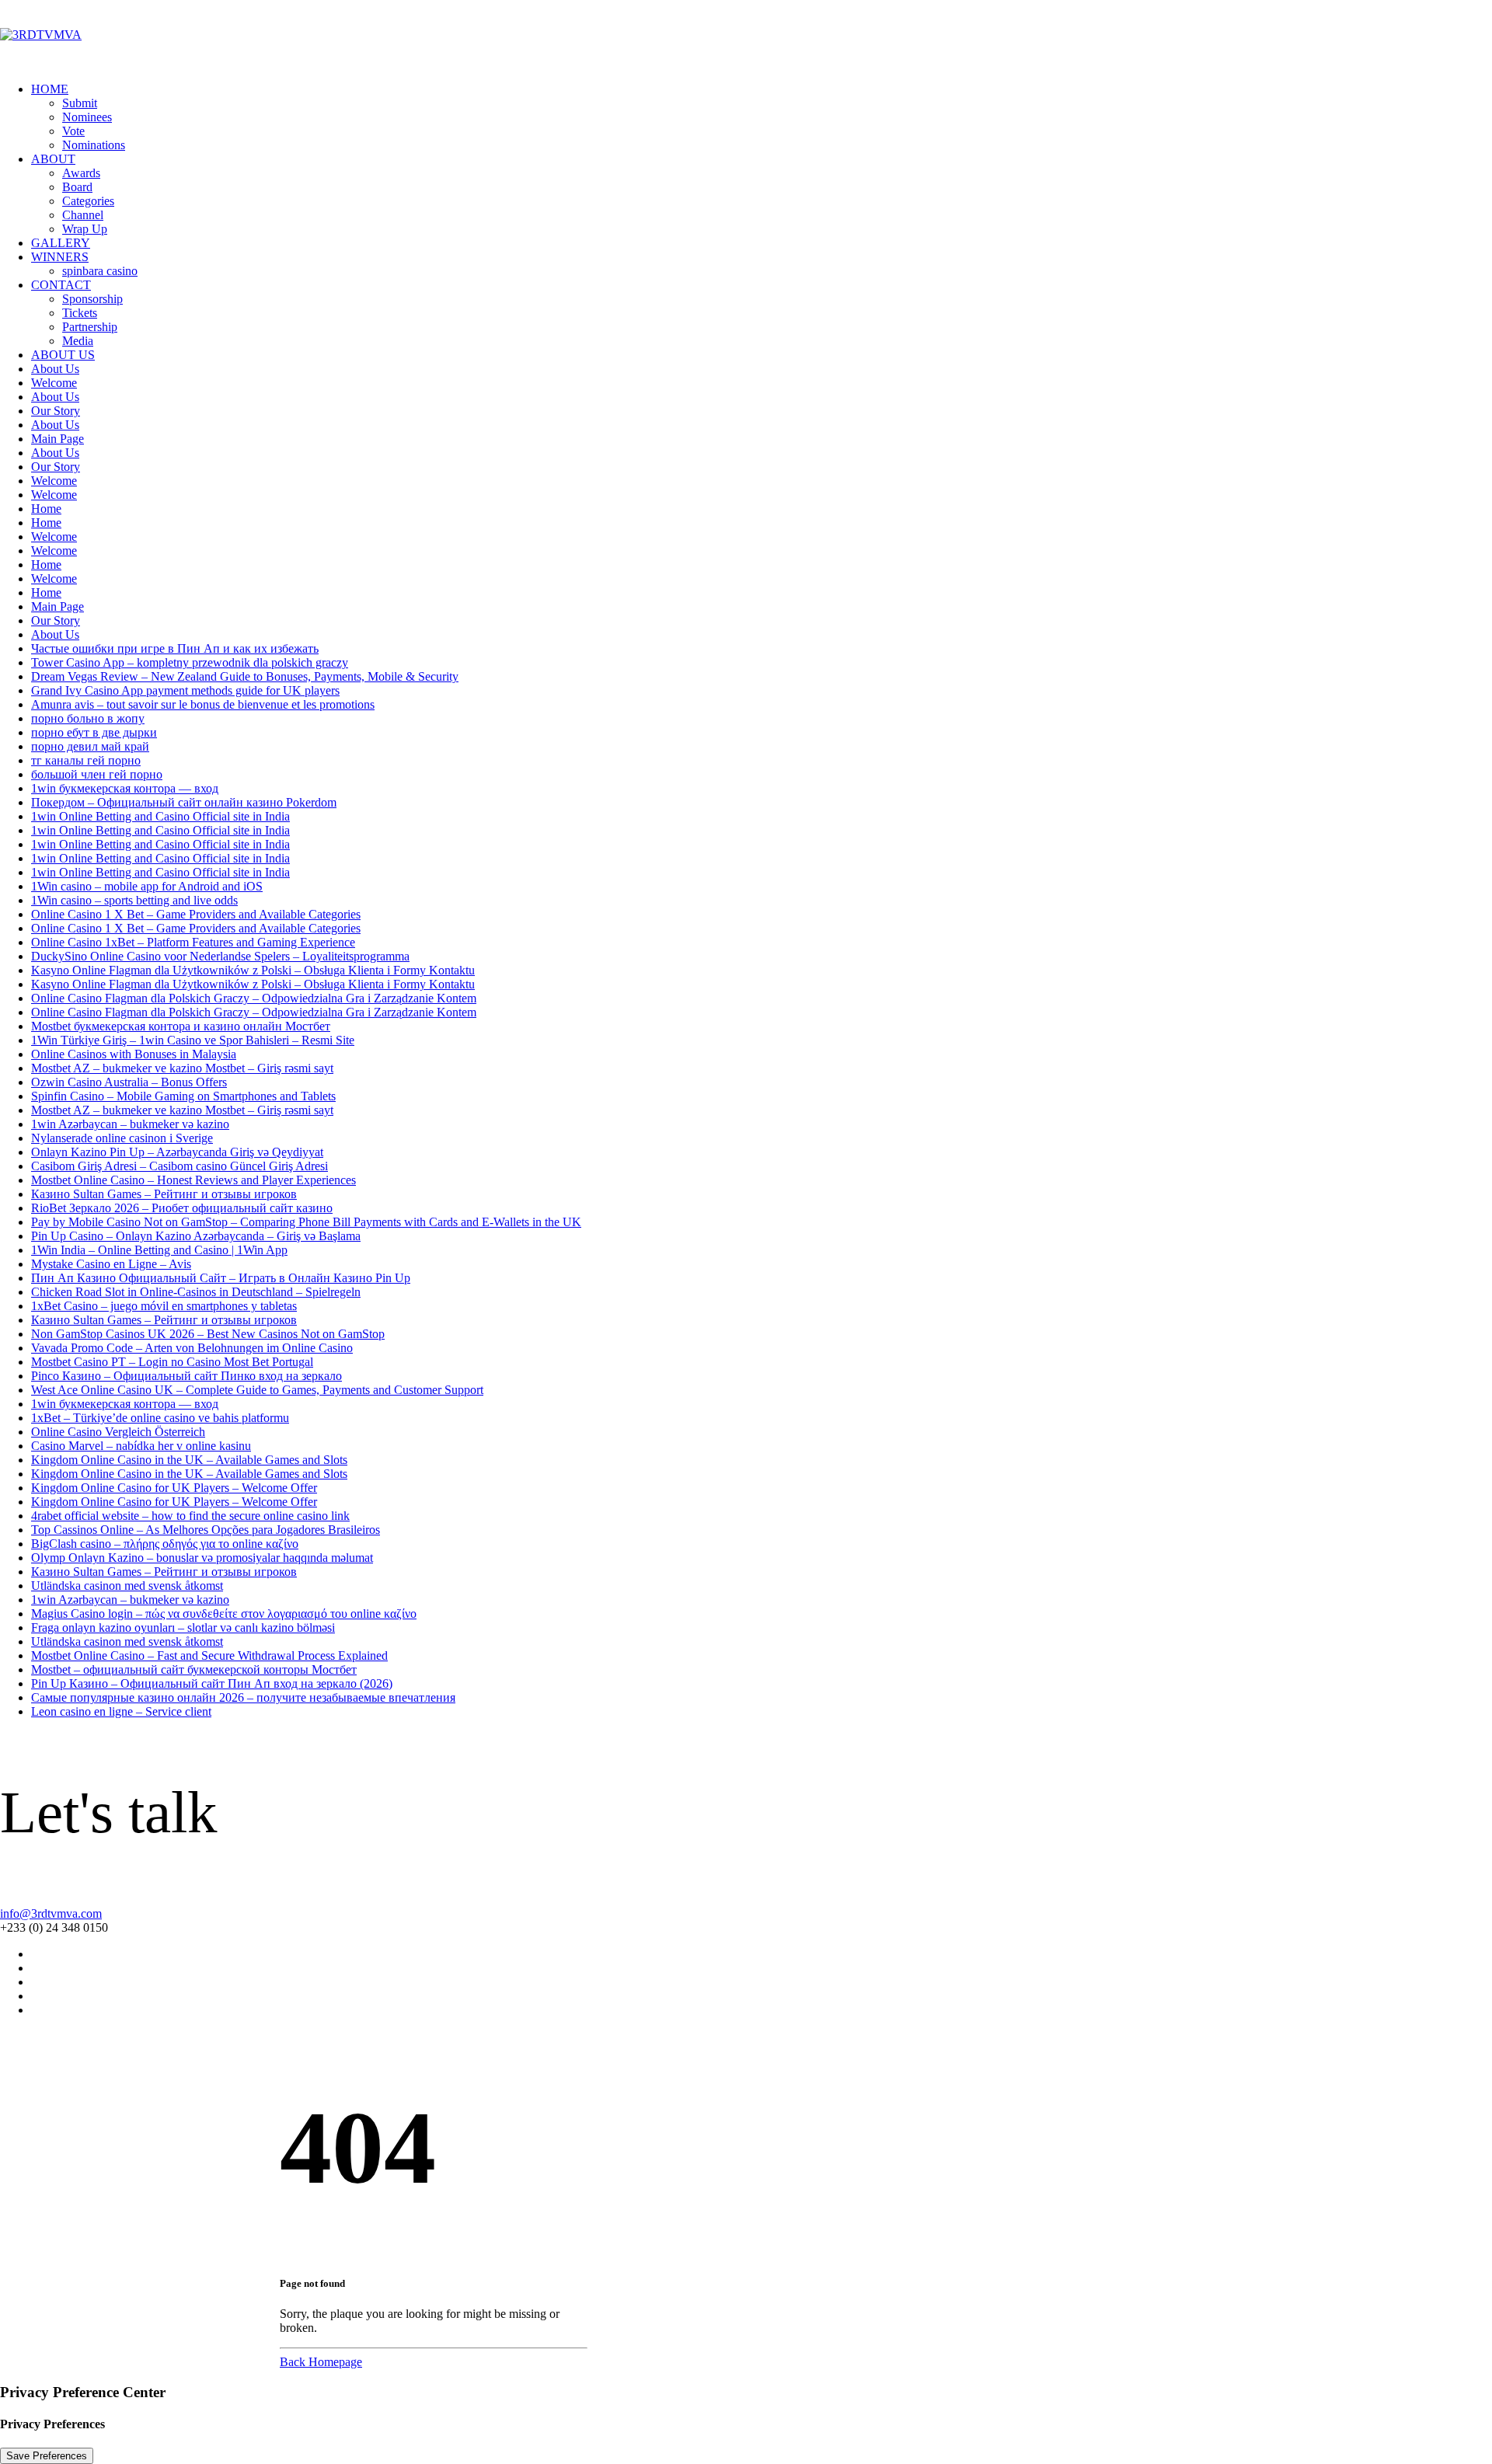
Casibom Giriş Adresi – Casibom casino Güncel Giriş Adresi (180, 1166)
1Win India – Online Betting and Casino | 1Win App (159, 1250)
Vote (73, 131)
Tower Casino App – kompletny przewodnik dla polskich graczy (190, 662)
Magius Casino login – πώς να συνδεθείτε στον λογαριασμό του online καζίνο (224, 1614)
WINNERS (60, 257)
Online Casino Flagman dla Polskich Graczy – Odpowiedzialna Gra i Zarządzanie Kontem (254, 998)
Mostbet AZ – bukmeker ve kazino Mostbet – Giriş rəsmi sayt (182, 1068)
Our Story (56, 411)
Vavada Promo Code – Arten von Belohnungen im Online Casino (192, 1348)
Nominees (87, 117)
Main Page (58, 439)
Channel (83, 215)
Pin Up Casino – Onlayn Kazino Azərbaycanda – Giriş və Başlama (196, 1236)
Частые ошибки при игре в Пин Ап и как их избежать (175, 648)
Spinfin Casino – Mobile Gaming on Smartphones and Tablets (183, 1096)
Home (46, 509)
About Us (55, 369)
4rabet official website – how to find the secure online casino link (190, 1516)
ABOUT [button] (53, 159)
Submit (80, 103)
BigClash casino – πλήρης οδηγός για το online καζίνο (165, 1544)
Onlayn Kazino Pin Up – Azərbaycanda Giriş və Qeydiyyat (177, 1152)
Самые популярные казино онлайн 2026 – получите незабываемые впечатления (243, 1697)
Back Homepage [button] (321, 2362)
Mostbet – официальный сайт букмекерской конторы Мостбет (194, 1669)
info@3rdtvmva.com (51, 1913)
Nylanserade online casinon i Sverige (122, 1138)
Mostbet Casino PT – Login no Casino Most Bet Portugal (172, 1362)
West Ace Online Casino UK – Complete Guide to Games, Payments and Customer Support (257, 1390)
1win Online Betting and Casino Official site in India (160, 816)
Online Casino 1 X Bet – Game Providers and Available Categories (196, 914)
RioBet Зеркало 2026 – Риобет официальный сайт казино (182, 1208)
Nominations (94, 145)
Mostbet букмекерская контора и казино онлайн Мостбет (181, 1026)
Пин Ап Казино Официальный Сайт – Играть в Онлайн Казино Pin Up (221, 1278)
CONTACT (61, 285)
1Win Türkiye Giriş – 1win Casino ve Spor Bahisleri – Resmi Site (193, 1040)
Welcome (54, 383)
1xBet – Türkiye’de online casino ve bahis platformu (160, 1418)
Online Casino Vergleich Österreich (118, 1432)
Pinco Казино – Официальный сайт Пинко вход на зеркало (186, 1376)
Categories (88, 201)
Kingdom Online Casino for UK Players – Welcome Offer (174, 1488)
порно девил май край (90, 746)
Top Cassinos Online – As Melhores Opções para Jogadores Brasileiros (206, 1530)
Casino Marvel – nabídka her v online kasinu (141, 1446)
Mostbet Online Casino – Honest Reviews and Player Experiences (193, 1180)
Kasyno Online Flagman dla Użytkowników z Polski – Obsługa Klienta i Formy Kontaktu (253, 970)
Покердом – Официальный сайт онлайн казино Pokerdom (184, 802)
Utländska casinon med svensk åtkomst (127, 1586)
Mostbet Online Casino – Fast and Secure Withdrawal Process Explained (209, 1655)
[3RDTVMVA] (746, 35)
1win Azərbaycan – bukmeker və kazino (130, 1124)
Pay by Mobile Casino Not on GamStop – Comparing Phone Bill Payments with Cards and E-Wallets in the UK (306, 1222)
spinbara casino (100, 271)
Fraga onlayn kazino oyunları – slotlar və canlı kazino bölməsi (183, 1628)
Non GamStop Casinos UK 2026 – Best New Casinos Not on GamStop (208, 1334)
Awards (81, 173)
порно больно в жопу (88, 718)
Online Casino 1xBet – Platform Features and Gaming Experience (193, 942)
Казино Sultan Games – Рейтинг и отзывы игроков (164, 1194)
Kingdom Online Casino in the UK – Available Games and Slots (189, 1460)
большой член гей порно (97, 774)
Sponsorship (92, 299)
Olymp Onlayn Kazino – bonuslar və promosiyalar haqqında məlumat (202, 1558)
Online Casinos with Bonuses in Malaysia (134, 1054)
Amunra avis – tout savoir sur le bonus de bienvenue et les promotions (203, 704)
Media (78, 341)
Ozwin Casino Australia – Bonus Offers (129, 1082)
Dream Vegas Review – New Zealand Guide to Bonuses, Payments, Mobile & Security (245, 676)
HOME (50, 89)
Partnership (90, 327)
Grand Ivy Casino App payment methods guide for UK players (185, 690)
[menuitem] (762, 117)
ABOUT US (63, 355)
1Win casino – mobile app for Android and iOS (147, 886)
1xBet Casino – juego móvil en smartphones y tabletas (164, 1306)
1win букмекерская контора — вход (125, 788)
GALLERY (61, 243)
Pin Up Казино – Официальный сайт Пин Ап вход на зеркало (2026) (212, 1683)
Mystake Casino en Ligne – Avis (111, 1264)
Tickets (80, 313)
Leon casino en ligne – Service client (121, 1711)
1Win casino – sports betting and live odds (134, 900)
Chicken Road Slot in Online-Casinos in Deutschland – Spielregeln (196, 1292)
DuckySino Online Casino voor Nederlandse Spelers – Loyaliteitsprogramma (220, 956)
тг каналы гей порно (86, 760)
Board (77, 187)
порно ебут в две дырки (94, 732)
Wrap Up (85, 229)
